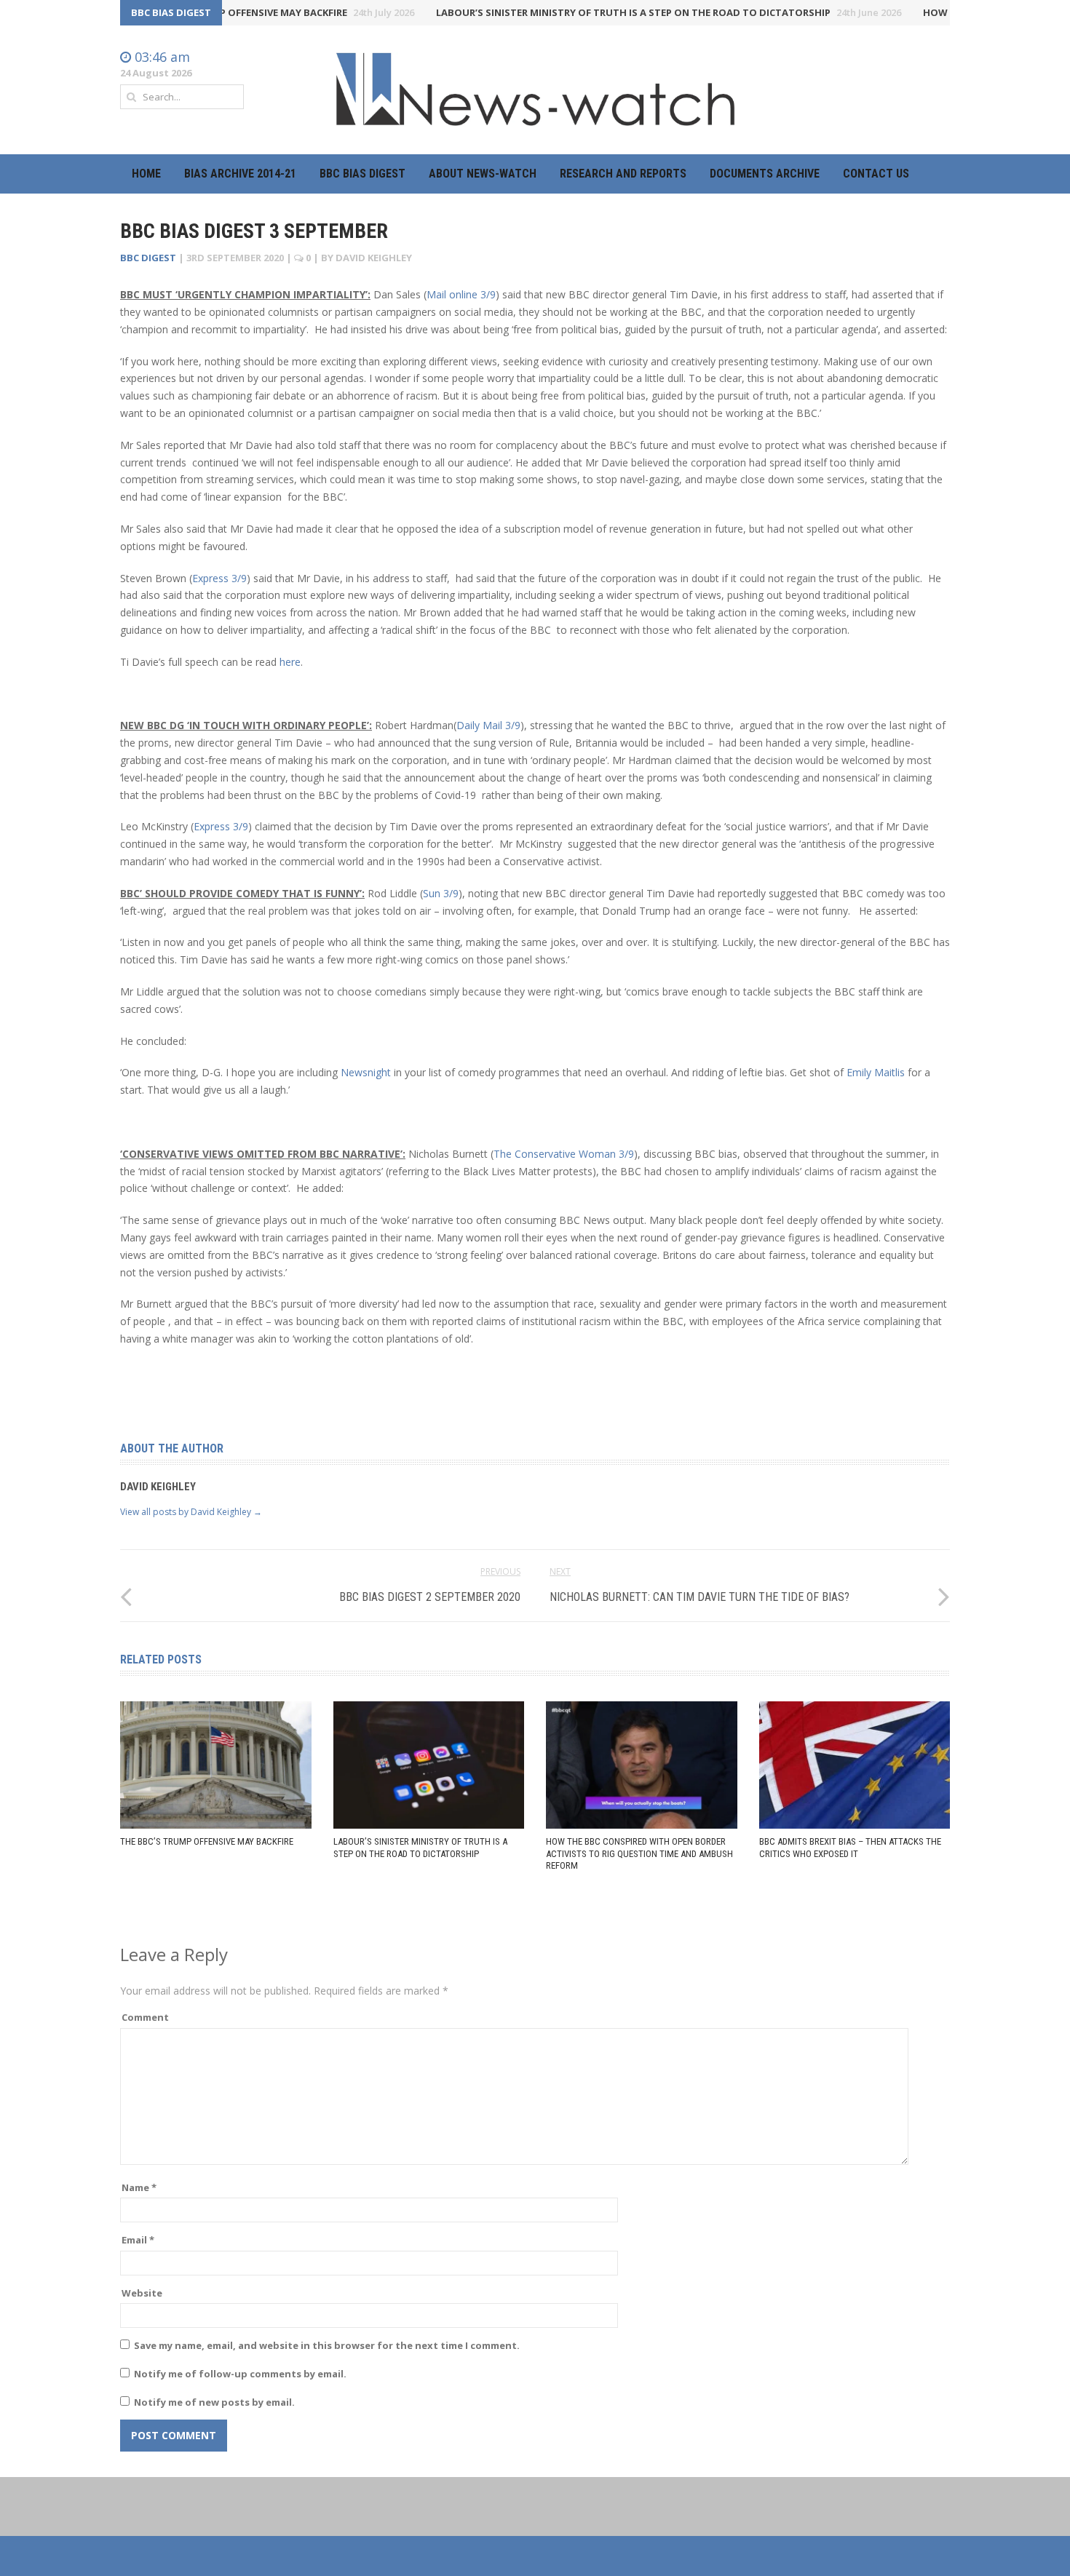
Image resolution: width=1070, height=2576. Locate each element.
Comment (145, 2017)
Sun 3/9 (441, 893)
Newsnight (366, 1072)
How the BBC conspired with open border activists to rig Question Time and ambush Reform (639, 1854)
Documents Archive (765, 174)
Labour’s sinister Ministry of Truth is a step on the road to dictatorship (633, 12)
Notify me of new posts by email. (214, 2402)
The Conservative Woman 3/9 (564, 1154)
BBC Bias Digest (362, 174)
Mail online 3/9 (461, 294)
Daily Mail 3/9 (488, 725)
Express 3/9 (219, 578)
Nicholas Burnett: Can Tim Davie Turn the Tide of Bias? (700, 1597)
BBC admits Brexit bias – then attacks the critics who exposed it (850, 1848)
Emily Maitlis (876, 1072)
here (290, 662)
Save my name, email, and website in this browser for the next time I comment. (327, 2345)
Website (142, 2293)
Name (139, 2187)
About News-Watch (483, 174)
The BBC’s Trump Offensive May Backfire (242, 12)
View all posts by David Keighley (191, 1512)
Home (146, 174)
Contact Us (876, 174)
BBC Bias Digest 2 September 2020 (430, 1597)
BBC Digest (148, 258)
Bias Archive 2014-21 (240, 174)
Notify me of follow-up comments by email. (240, 2374)
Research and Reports (623, 174)
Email (138, 2240)
